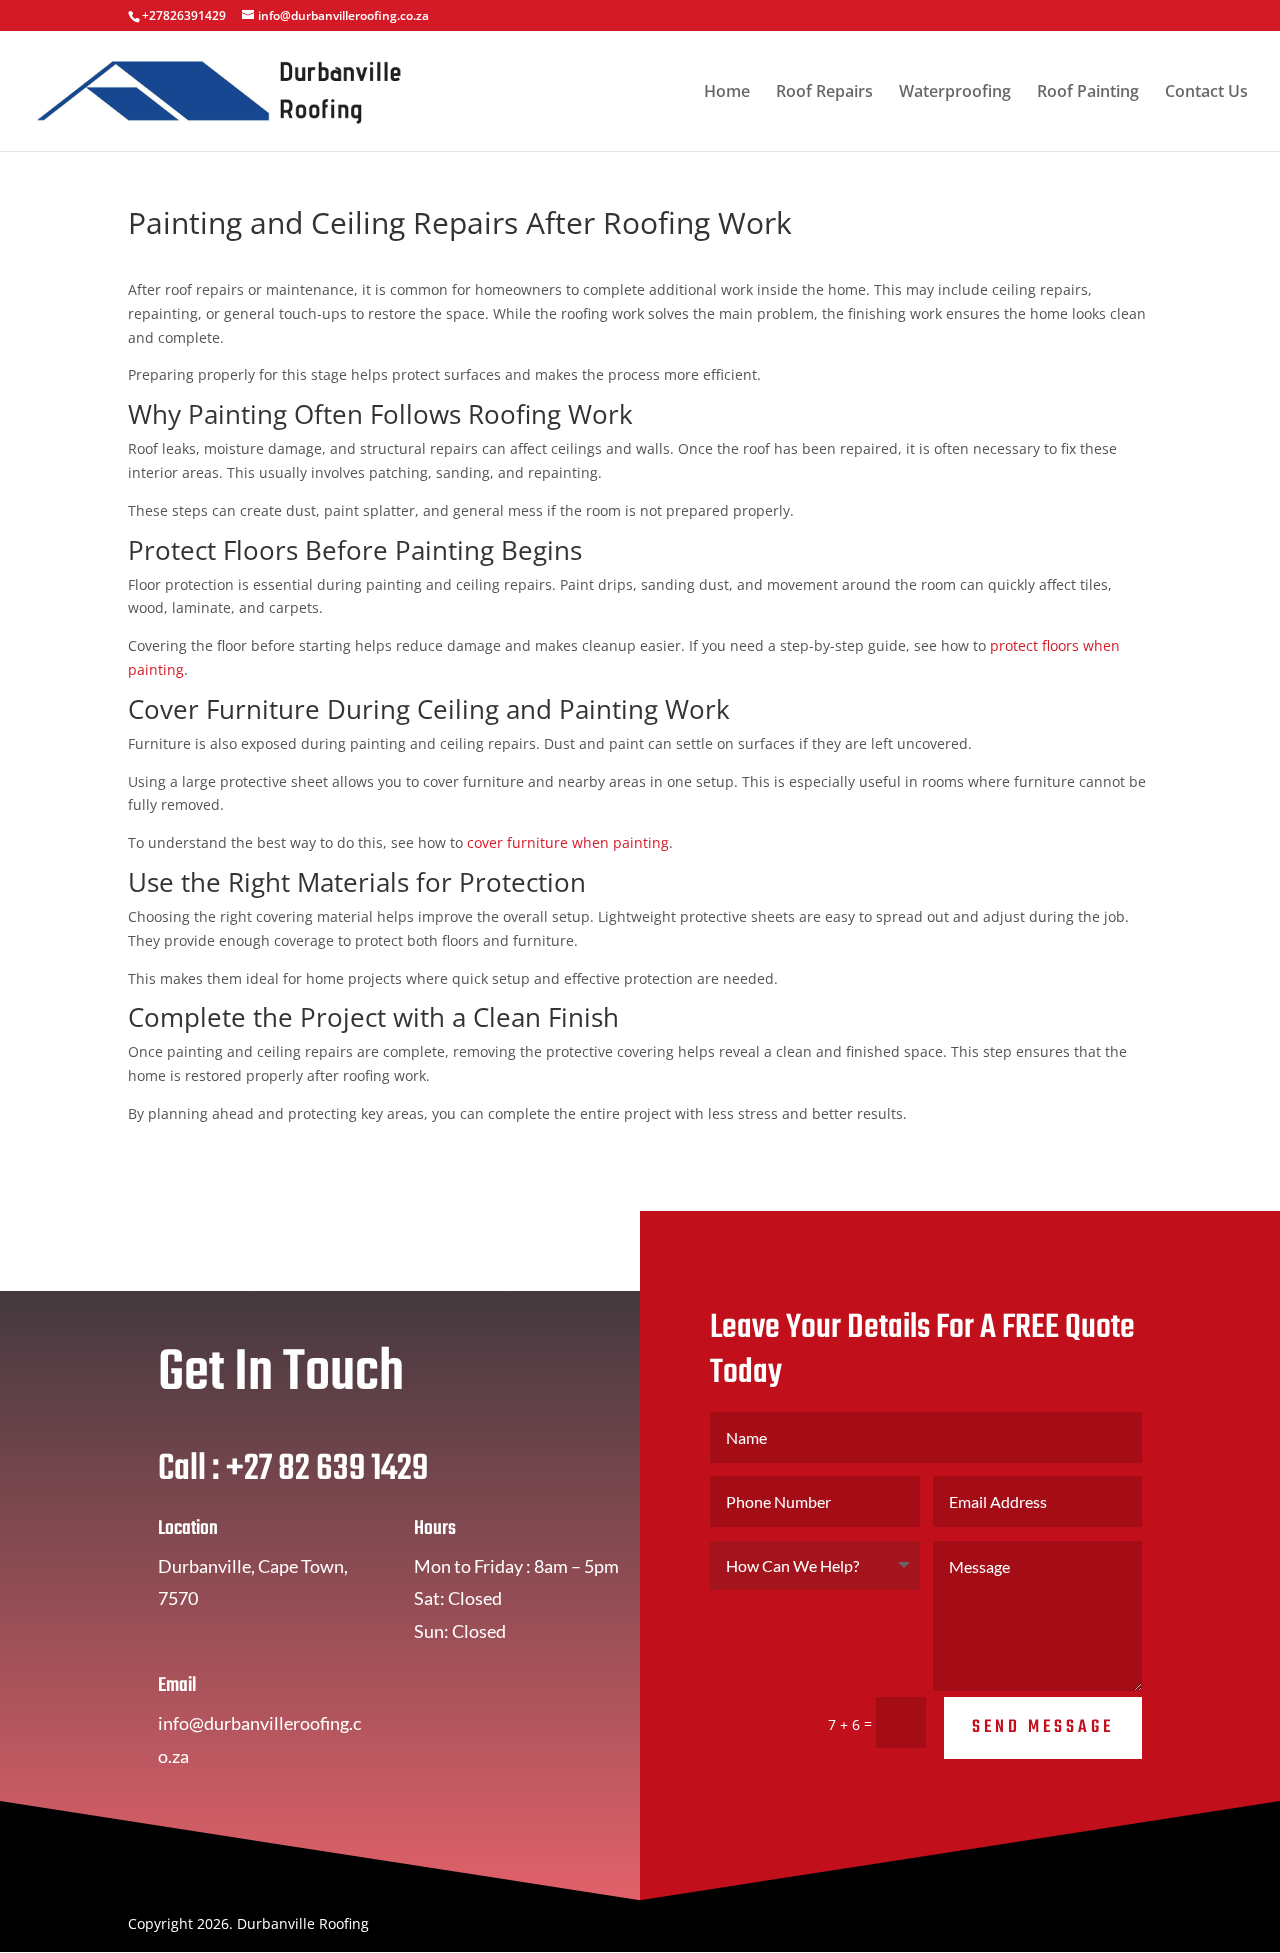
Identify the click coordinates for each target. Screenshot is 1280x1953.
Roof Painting (1088, 93)
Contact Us (1206, 93)
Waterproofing (955, 93)
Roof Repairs (824, 93)
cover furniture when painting (568, 842)
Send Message (1043, 1727)
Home (727, 93)
